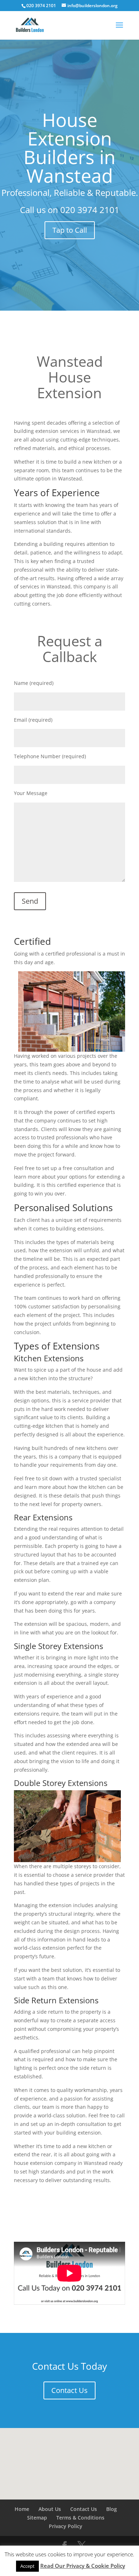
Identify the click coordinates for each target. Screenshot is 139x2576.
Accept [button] (27, 2566)
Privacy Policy (66, 2526)
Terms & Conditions (80, 2518)
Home (22, 2509)
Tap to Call (70, 230)
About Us (50, 2509)
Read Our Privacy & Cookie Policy (83, 2566)
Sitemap (37, 2518)
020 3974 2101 (90, 210)
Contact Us (69, 2390)
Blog (112, 2509)
